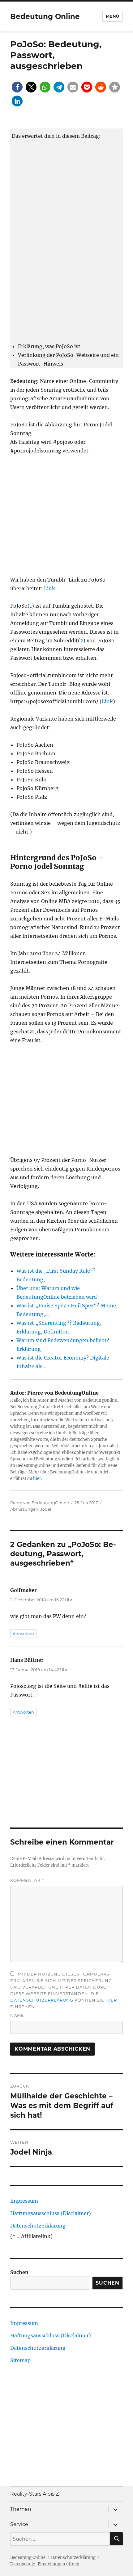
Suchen (19, 2272)
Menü (113, 16)
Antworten (23, 1634)
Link (49, 588)
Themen (21, 2509)
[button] (17, 87)
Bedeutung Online (45, 16)
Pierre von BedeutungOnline (40, 1503)
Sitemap (20, 2360)
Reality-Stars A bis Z (34, 2494)
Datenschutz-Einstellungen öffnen (45, 2564)
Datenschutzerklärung (42, 2000)
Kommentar (27, 1880)
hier (37, 1479)
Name (17, 2015)
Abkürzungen (24, 1509)
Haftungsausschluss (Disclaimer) (51, 2213)
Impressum (24, 2201)
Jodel (46, 1509)
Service (19, 2524)
